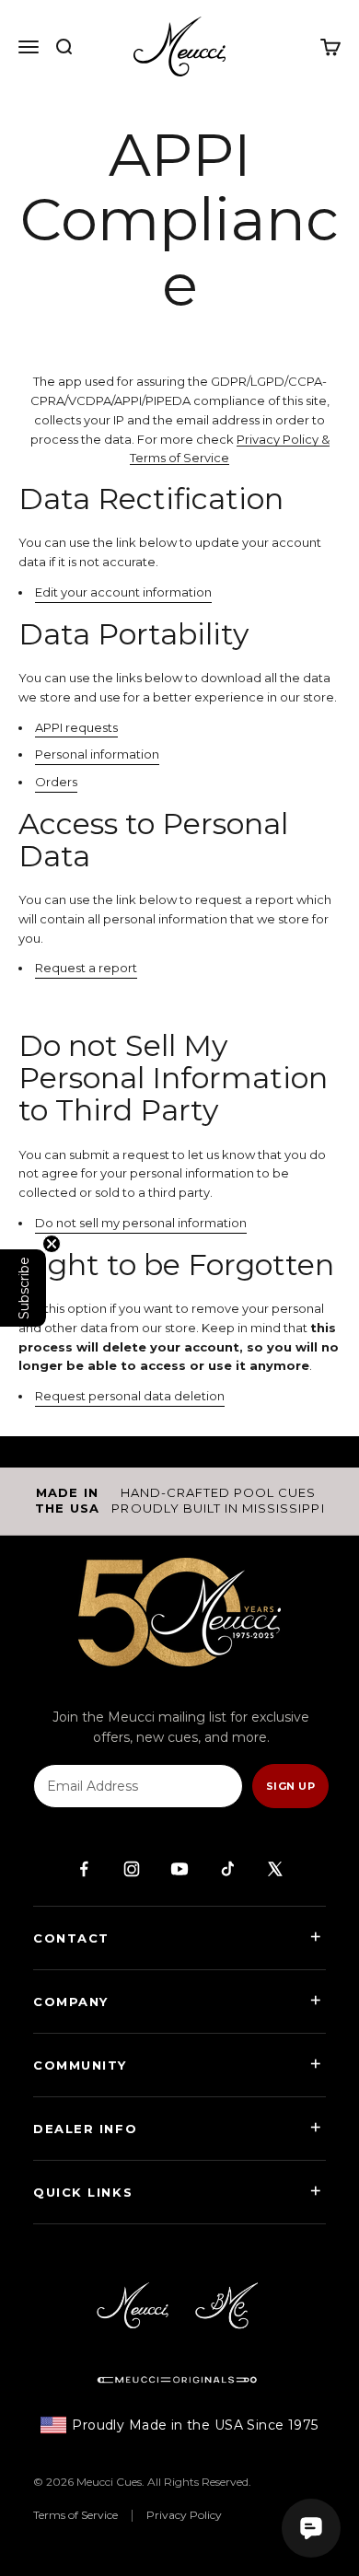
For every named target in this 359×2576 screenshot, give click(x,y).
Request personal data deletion (130, 1396)
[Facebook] (84, 1869)
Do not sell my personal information (141, 1223)
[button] (23, 1288)
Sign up (290, 1786)
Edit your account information (123, 592)
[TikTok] (227, 1869)
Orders (56, 782)
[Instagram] (132, 1869)
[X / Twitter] (275, 1869)
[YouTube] (179, 1869)
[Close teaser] (52, 1244)
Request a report (86, 968)
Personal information (97, 754)
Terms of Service (75, 2515)
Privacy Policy (184, 2515)
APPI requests (76, 727)
